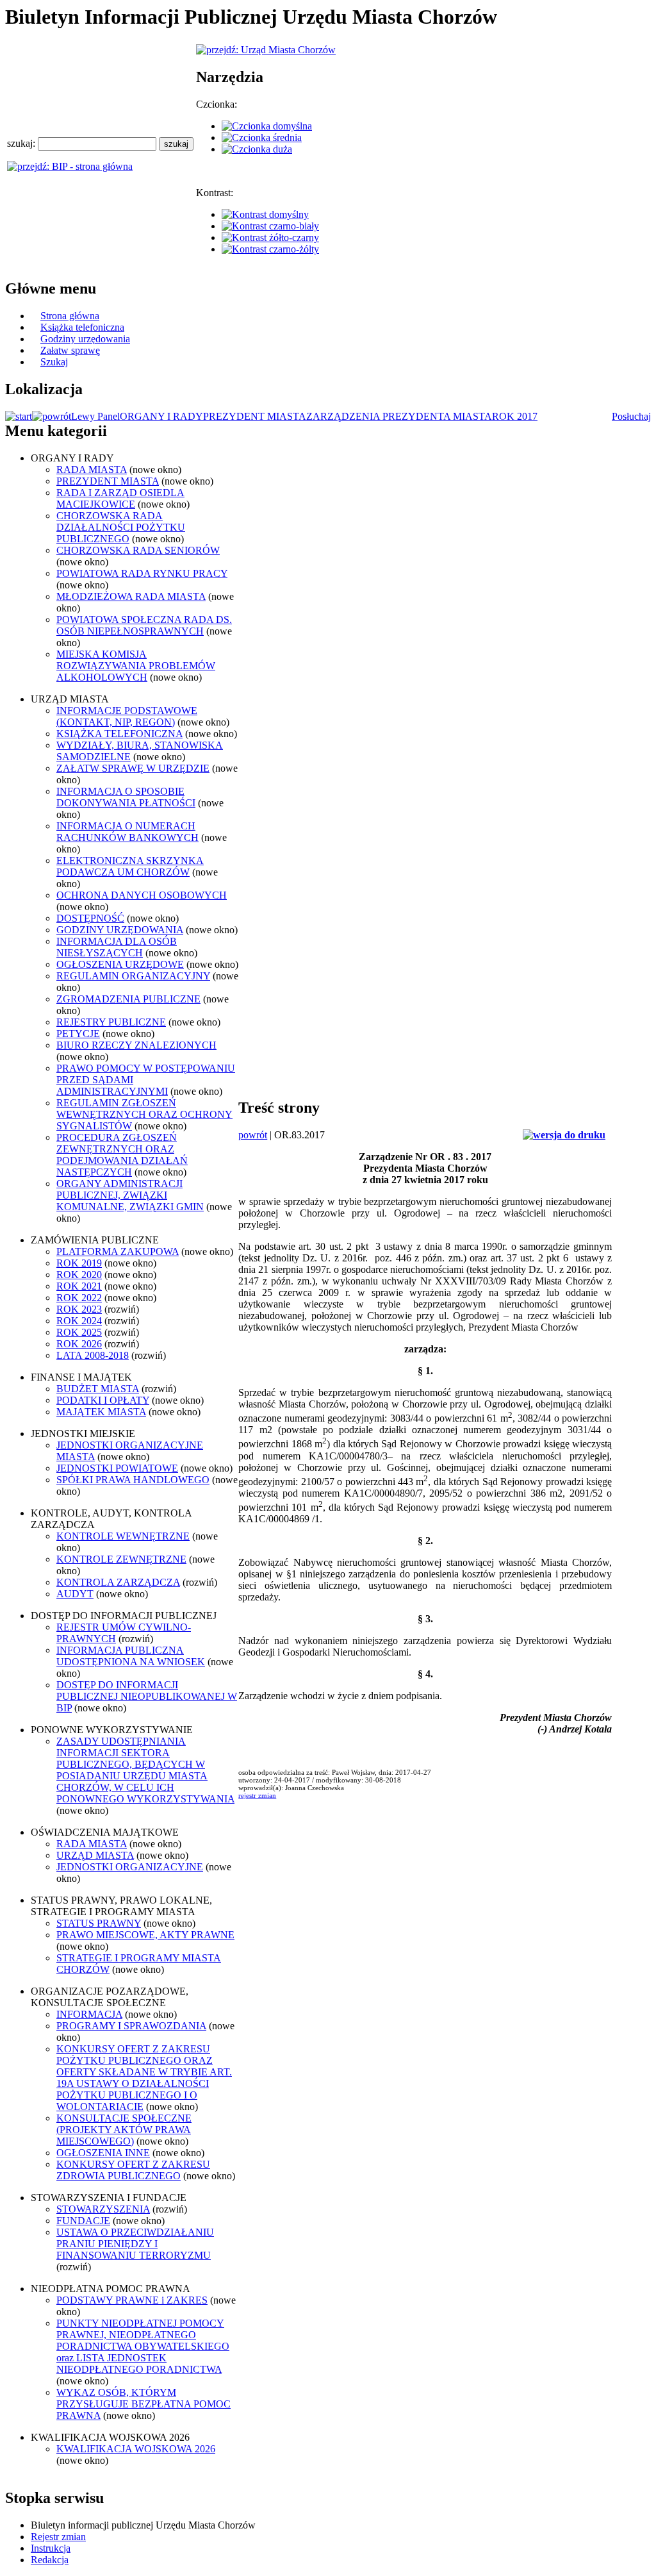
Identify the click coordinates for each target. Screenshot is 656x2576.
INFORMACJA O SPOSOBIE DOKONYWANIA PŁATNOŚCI (126, 797)
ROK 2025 (79, 1332)
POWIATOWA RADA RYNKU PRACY (142, 573)
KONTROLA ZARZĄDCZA (118, 1582)
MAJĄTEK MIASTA (101, 1412)
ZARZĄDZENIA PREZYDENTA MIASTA (399, 416)
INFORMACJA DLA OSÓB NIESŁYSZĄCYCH (117, 947)
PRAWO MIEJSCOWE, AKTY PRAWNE (145, 1935)
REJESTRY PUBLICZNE (111, 1022)
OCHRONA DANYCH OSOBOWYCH (142, 895)
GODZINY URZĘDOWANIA (120, 930)
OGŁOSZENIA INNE (103, 2153)
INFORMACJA (89, 2014)
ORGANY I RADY (161, 416)
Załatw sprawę (70, 350)
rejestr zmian (257, 1795)
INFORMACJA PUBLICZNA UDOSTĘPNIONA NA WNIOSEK (131, 1656)
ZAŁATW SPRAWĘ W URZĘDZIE (133, 768)
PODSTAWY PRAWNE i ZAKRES (132, 2300)
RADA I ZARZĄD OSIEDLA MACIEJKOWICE (120, 498)
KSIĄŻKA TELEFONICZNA (119, 734)
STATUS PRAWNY (99, 1923)
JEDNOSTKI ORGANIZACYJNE (130, 1867)
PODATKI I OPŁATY (103, 1400)
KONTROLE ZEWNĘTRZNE (121, 1559)
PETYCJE (78, 1034)
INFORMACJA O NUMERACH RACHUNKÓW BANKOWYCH (127, 832)
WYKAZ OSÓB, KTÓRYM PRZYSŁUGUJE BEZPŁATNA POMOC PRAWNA (143, 2404)
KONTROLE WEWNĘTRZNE (123, 1536)
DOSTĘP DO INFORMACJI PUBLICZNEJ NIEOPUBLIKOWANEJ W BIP (147, 1696)
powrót (253, 1135)
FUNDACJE (83, 2221)
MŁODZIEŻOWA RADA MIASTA (131, 596)
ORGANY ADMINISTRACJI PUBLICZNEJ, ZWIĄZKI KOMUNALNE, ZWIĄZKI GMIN (130, 1195)
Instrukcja (51, 2548)
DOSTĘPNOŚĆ (90, 918)
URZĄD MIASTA (95, 1855)
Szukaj (54, 362)
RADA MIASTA (92, 469)
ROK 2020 (79, 1275)
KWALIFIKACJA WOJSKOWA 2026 (136, 2449)
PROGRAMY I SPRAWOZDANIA (131, 2026)
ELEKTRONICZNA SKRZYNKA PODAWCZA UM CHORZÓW (130, 866)
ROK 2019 (79, 1263)
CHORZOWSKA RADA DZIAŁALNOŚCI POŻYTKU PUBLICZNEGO (121, 527)
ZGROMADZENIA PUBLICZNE (128, 999)
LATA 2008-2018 (93, 1355)
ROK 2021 (79, 1286)
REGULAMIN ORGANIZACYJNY (133, 976)
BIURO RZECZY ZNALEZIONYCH (136, 1045)
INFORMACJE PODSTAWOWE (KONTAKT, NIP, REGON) (127, 716)
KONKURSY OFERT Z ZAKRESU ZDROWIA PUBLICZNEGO (133, 2170)
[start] (19, 416)
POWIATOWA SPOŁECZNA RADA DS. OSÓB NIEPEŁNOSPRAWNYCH (144, 625)
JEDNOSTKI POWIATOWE (117, 1468)
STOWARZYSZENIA (103, 2209)
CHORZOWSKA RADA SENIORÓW (138, 550)
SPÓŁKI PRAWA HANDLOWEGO (133, 1480)
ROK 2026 (79, 1344)
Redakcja (50, 2560)
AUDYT (75, 1594)
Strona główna (70, 316)
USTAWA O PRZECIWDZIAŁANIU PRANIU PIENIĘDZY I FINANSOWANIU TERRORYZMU (135, 2244)
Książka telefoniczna (82, 327)
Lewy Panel (95, 416)
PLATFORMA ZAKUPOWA (118, 1251)
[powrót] (52, 416)
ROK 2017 (515, 416)
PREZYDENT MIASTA (255, 416)
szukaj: (22, 143)
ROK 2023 (79, 1309)
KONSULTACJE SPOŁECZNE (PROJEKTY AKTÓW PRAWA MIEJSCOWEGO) (124, 2130)
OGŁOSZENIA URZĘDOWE (120, 964)
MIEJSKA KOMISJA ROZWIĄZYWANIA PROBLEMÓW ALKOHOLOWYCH (136, 666)
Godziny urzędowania (85, 339)
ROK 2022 (79, 1298)
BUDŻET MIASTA (98, 1389)
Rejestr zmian (58, 2537)
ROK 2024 (79, 1321)
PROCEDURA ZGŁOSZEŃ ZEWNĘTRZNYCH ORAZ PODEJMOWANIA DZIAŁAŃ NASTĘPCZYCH (122, 1155)
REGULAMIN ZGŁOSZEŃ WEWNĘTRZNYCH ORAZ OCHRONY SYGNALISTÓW (144, 1114)
